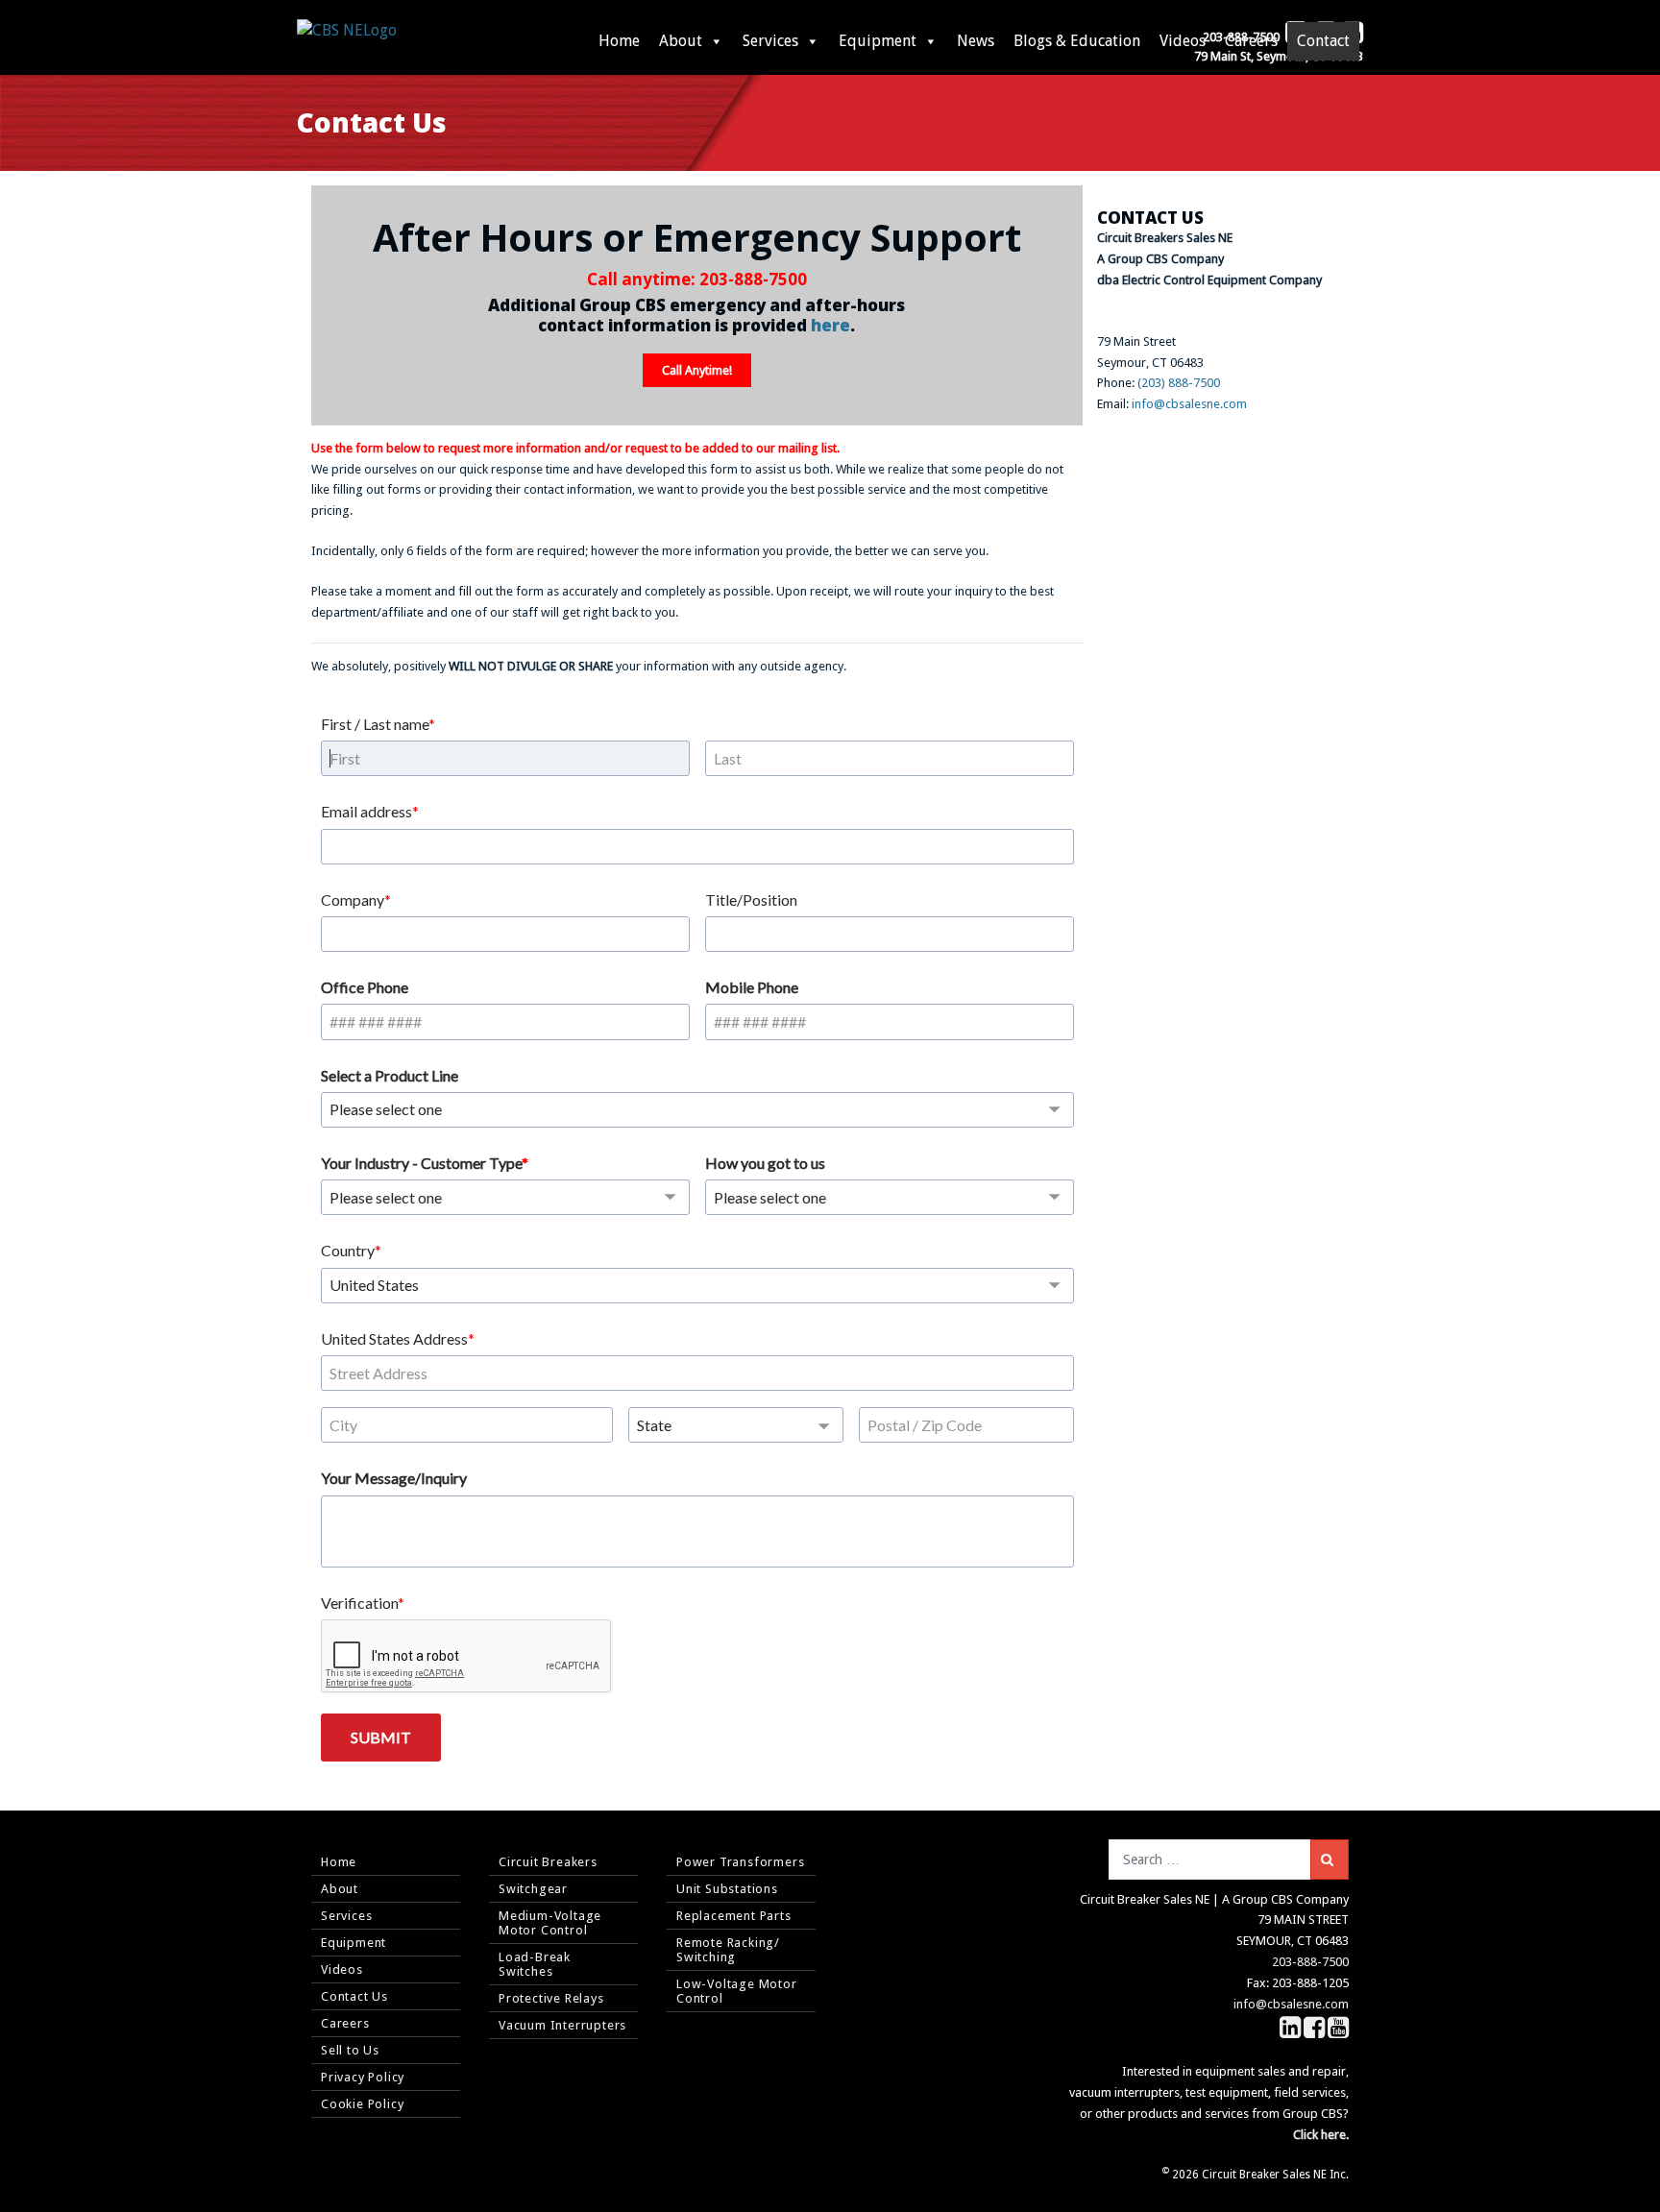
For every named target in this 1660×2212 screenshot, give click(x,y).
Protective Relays (551, 1998)
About (681, 41)
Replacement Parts (734, 1916)
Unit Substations (727, 1889)
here (830, 325)
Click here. (1321, 2135)
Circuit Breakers (548, 1862)
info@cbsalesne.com (1189, 404)
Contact (1323, 41)
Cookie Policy (362, 2104)
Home (619, 41)
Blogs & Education (1077, 41)
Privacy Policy (363, 2077)
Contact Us (354, 1996)
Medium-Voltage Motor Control (550, 1923)
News (976, 41)
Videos (1183, 41)
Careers (1251, 41)
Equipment (878, 41)
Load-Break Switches (535, 1964)
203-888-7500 (753, 279)
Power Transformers (740, 1862)
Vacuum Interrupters (562, 2025)
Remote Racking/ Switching (728, 1950)
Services (770, 41)
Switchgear (533, 1889)
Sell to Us (350, 2050)
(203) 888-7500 (1179, 383)
